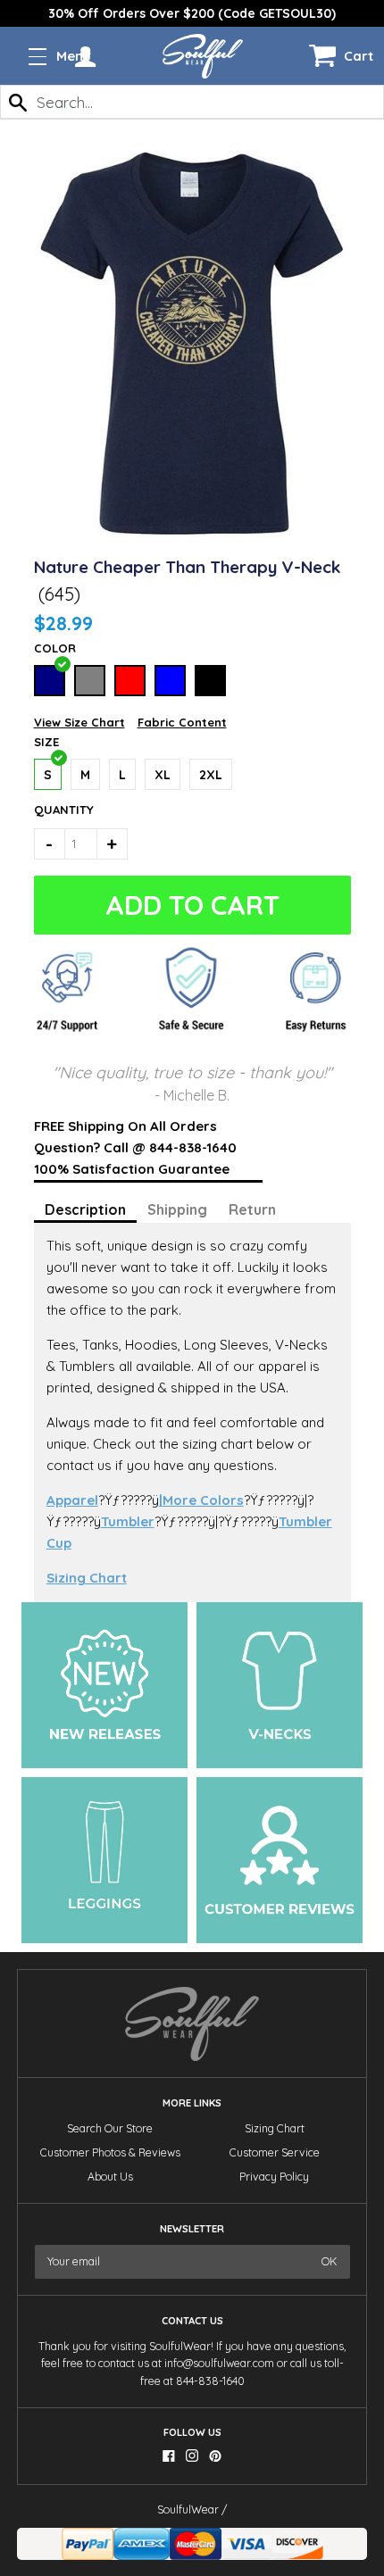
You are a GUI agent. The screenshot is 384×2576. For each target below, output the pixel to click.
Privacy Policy (274, 2177)
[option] (192, 13)
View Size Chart (79, 722)
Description (85, 1209)
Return (252, 1209)
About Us (110, 2177)
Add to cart (189, 905)
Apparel (72, 1500)
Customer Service (275, 2152)
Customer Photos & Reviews (110, 2152)
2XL (211, 775)
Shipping (177, 1209)
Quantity (58, 810)
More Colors (201, 1500)
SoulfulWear (188, 2510)
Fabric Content (182, 722)
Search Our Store (110, 2128)
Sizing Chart (87, 1578)
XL (163, 775)
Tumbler (128, 1521)
